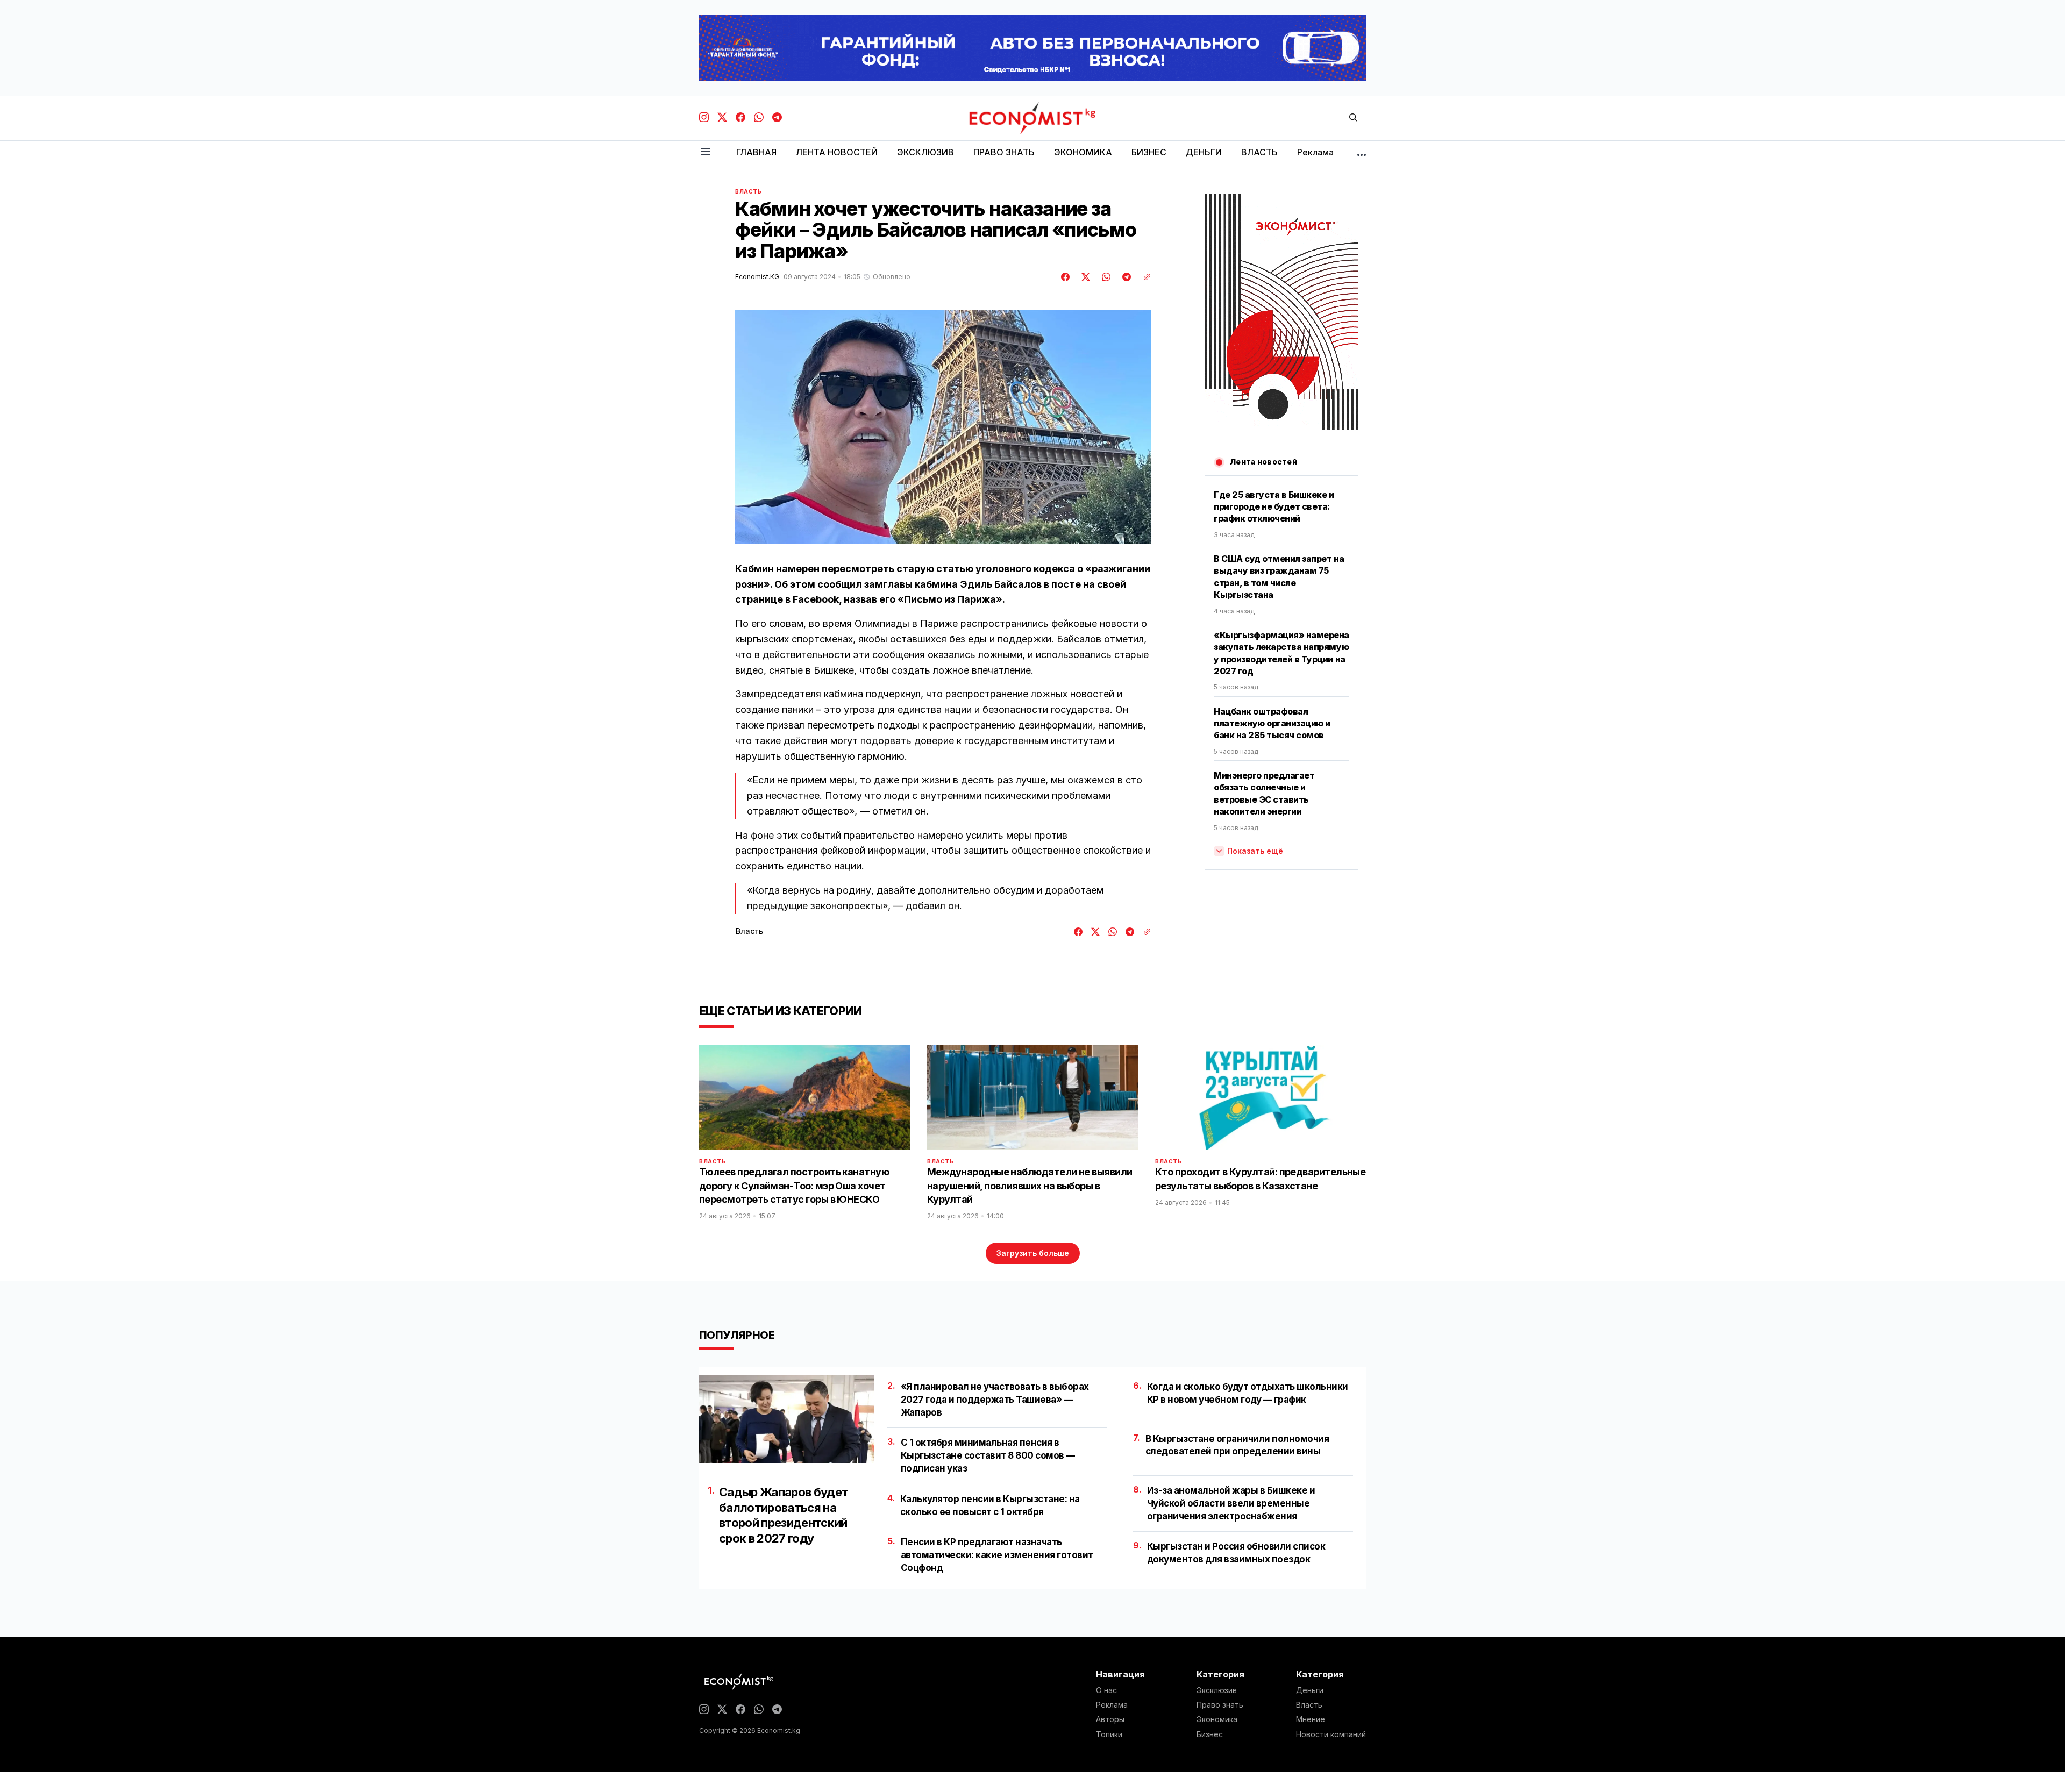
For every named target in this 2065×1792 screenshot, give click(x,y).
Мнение (1311, 1719)
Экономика (1217, 1719)
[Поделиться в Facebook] (1066, 277)
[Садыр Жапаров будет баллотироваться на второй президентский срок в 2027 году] (787, 1419)
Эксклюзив (1217, 1690)
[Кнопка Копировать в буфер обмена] (1143, 277)
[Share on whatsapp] (1105, 277)
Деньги (1310, 1690)
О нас (1106, 1690)
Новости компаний (1331, 1734)
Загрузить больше (1033, 1253)
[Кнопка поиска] (1353, 118)
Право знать (1220, 1705)
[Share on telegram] (1125, 277)
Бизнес (1210, 1734)
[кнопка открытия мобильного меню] (706, 152)
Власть (749, 191)
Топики (1109, 1734)
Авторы (1110, 1719)
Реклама (1112, 1705)
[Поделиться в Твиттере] (1084, 277)
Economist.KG (757, 277)
